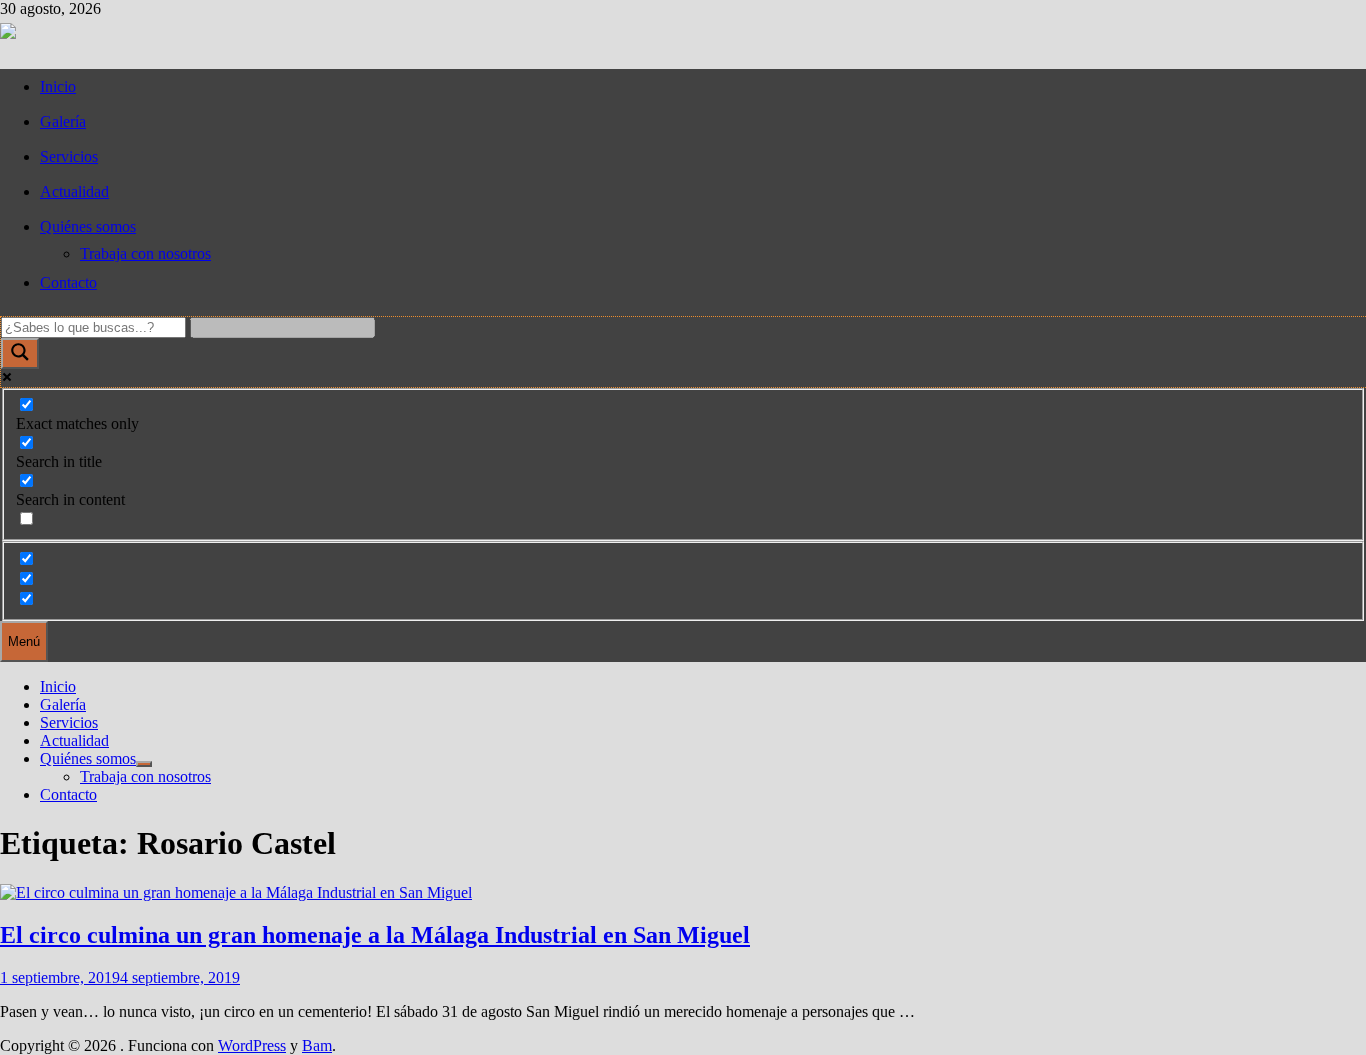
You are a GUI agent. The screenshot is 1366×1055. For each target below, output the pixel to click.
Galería (63, 121)
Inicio (58, 86)
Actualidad (74, 191)
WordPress (252, 1045)
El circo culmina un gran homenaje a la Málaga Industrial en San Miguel (375, 935)
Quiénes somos (88, 226)
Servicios (69, 156)
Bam (317, 1045)
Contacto (68, 282)
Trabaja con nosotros (145, 253)
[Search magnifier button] (20, 353)
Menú (24, 641)
